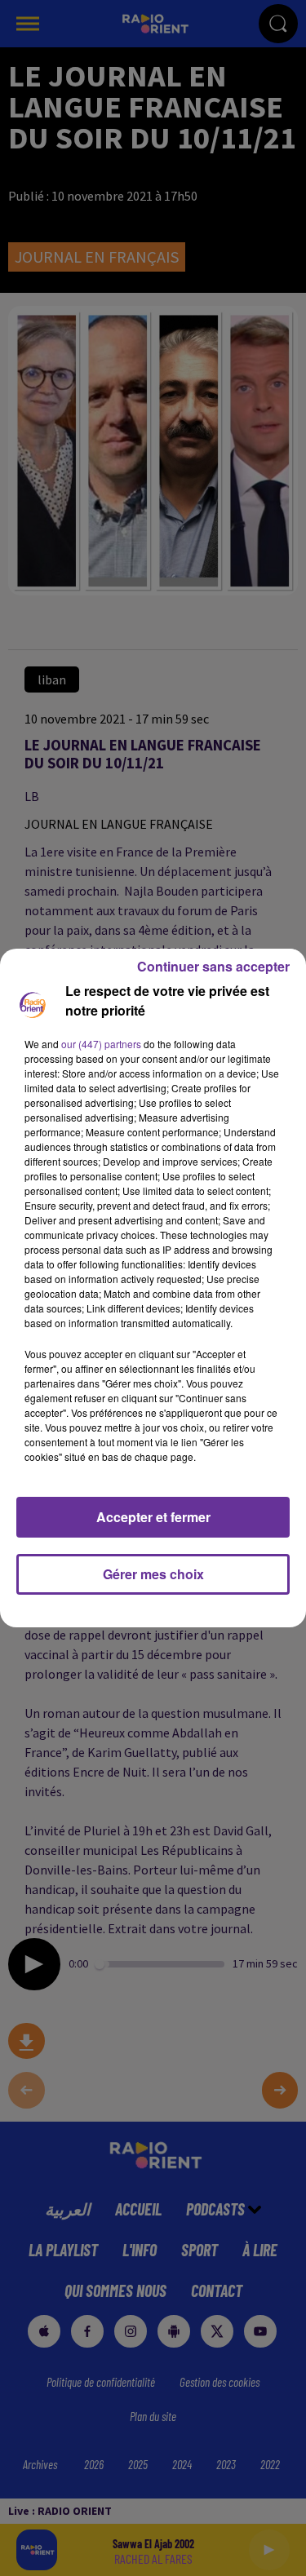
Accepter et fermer (153, 1517)
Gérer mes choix (153, 1574)
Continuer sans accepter (213, 966)
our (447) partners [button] (101, 1044)
